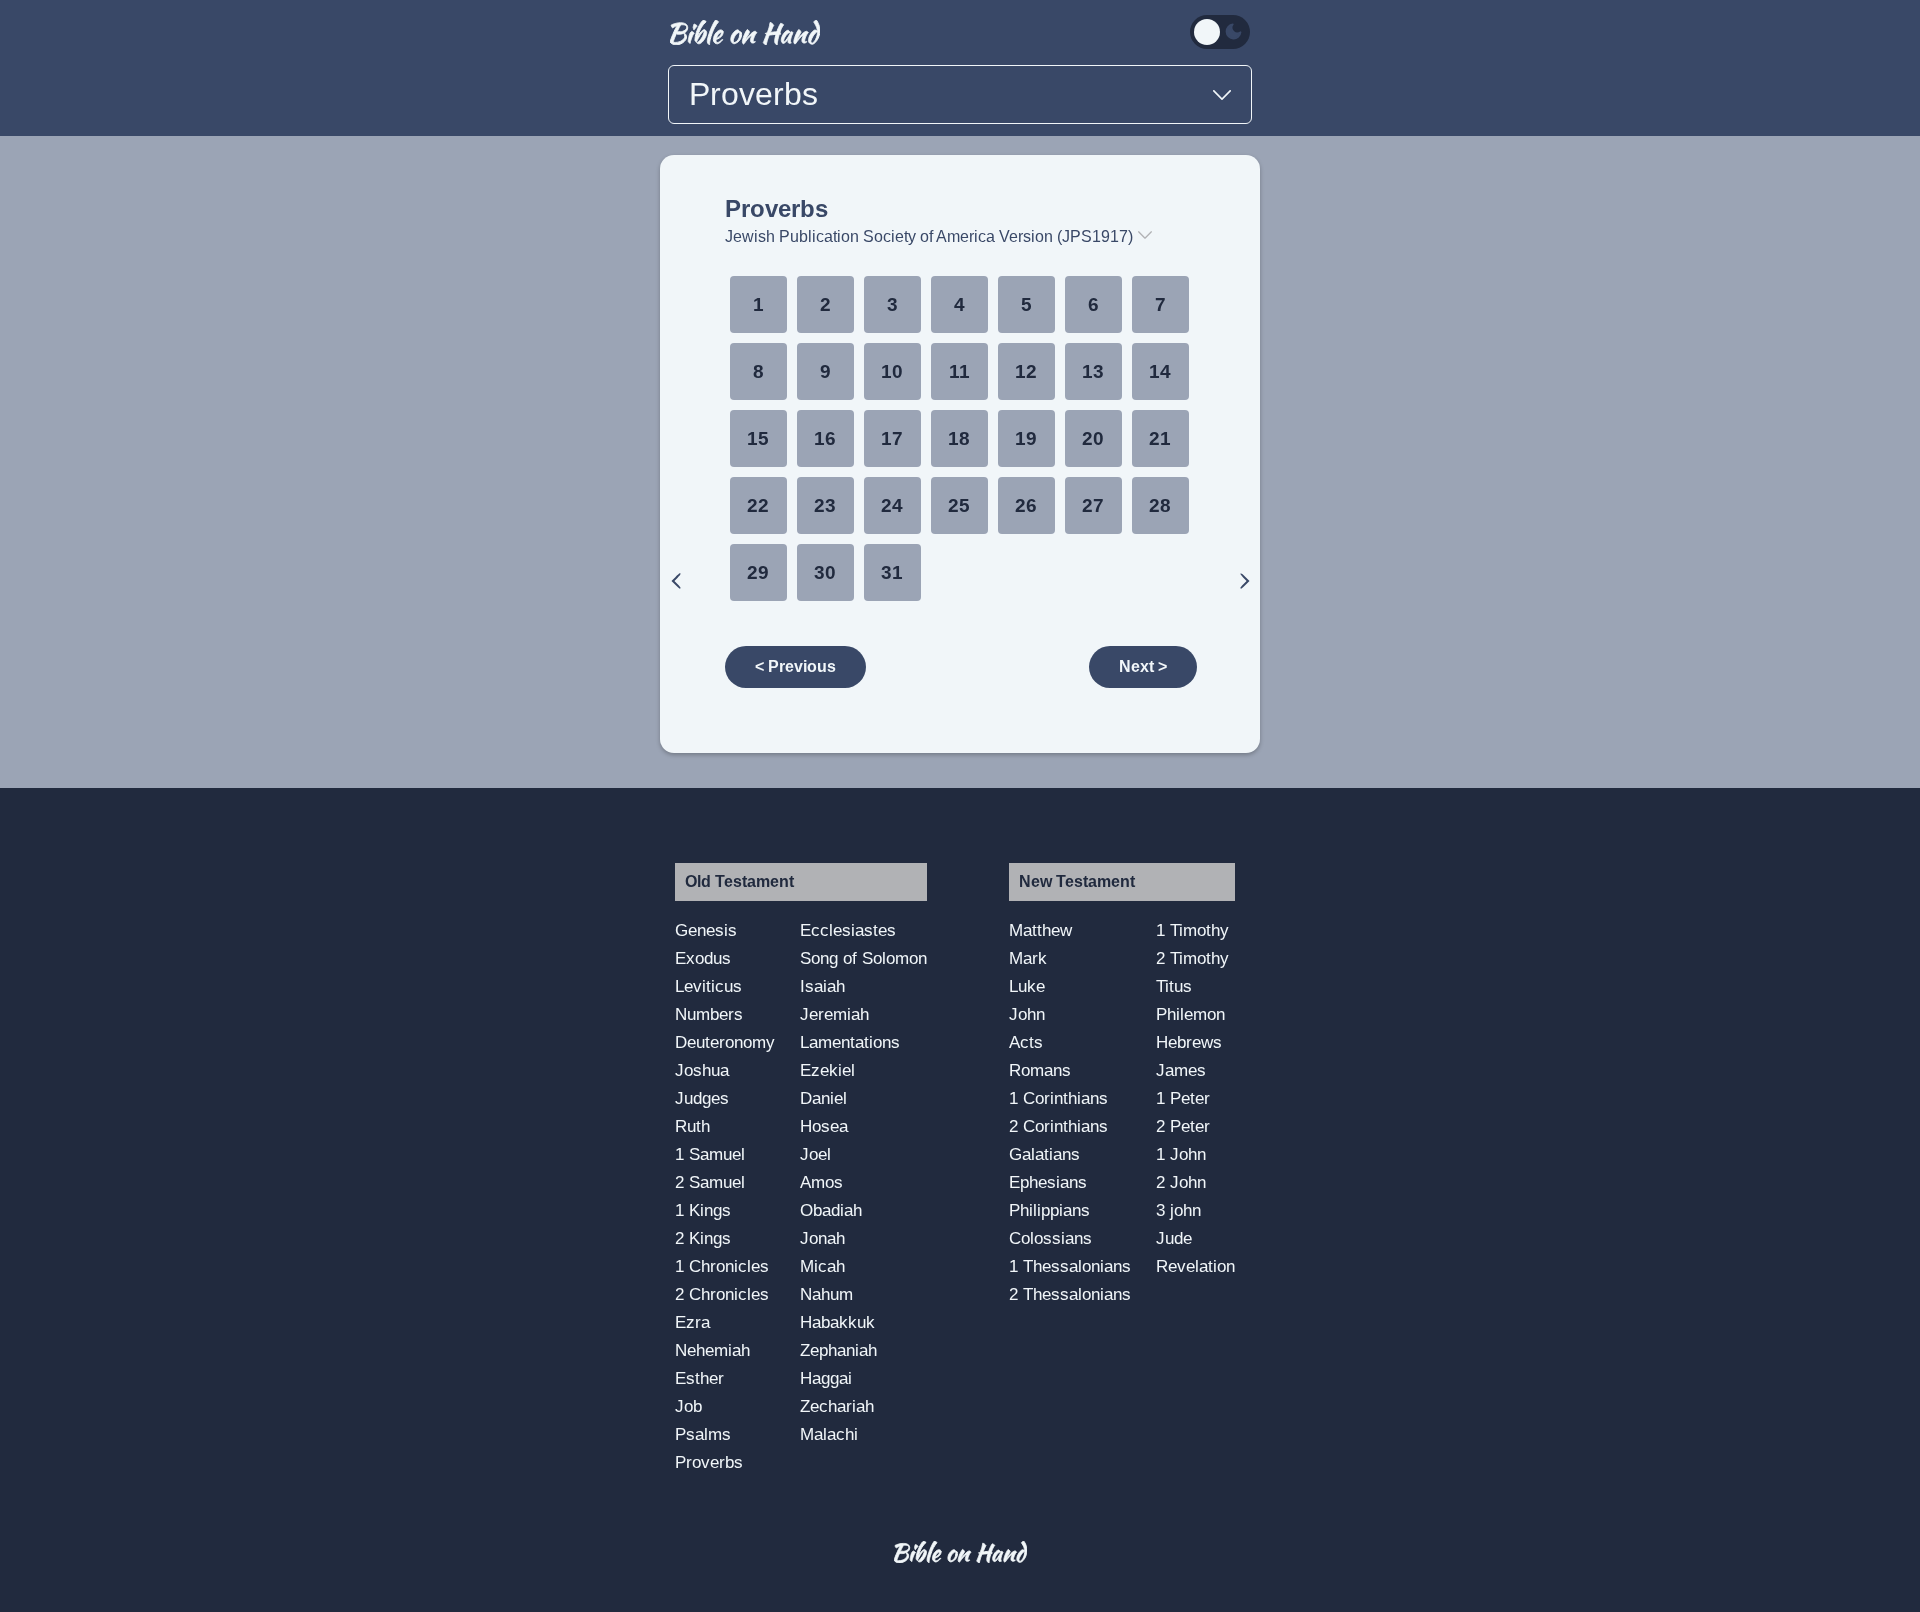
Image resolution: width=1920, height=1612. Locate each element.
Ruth (692, 1126)
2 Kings (703, 1238)
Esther (699, 1378)
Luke (1027, 986)
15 (758, 438)
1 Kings (703, 1210)
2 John (1181, 1182)
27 (1093, 505)
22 (758, 505)
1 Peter (1183, 1098)
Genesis (706, 930)
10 (892, 371)
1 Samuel (710, 1154)
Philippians (1049, 1210)
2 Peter (1183, 1126)
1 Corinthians (1058, 1098)
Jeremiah (834, 1014)
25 (959, 505)
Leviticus (708, 986)
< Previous (795, 666)
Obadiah (831, 1210)
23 (825, 505)
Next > (1143, 666)
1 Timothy (1192, 930)
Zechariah (837, 1406)
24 (892, 505)
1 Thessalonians (1070, 1266)
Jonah (822, 1238)
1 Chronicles (722, 1266)
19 (1026, 438)
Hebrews (1189, 1042)
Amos (821, 1182)
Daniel (823, 1098)
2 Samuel (710, 1182)
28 (1160, 505)
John (1027, 1014)
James (1181, 1070)
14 (1160, 371)
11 (959, 371)
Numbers (709, 1014)
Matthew (1040, 930)
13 (1093, 371)
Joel (815, 1154)
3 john (1178, 1210)
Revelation (1195, 1266)
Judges (702, 1098)
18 (959, 438)
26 (1026, 505)
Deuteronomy (725, 1042)
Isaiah (822, 986)
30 (825, 572)
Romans (1040, 1070)
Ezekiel (827, 1070)
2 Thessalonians (1070, 1294)
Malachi (829, 1434)
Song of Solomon (863, 958)
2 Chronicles (722, 1294)
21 (1160, 438)
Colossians (1050, 1238)
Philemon (1190, 1014)
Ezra (692, 1322)
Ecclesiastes (848, 930)
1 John (1181, 1154)
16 (825, 438)
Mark (1028, 958)
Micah (822, 1266)
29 (758, 572)
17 (892, 438)
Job (688, 1406)
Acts (1026, 1042)
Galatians (1044, 1154)
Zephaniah (838, 1350)
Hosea (824, 1126)
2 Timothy (1192, 958)
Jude (1174, 1238)
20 (1093, 438)
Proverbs (776, 208)
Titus (1174, 986)
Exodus (703, 958)
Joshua (702, 1070)
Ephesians (1048, 1182)
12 (1026, 371)
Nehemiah (712, 1350)
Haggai (826, 1378)
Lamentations (850, 1042)
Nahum (826, 1294)
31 (892, 572)
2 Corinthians (1058, 1126)
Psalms (703, 1434)
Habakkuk (837, 1322)
